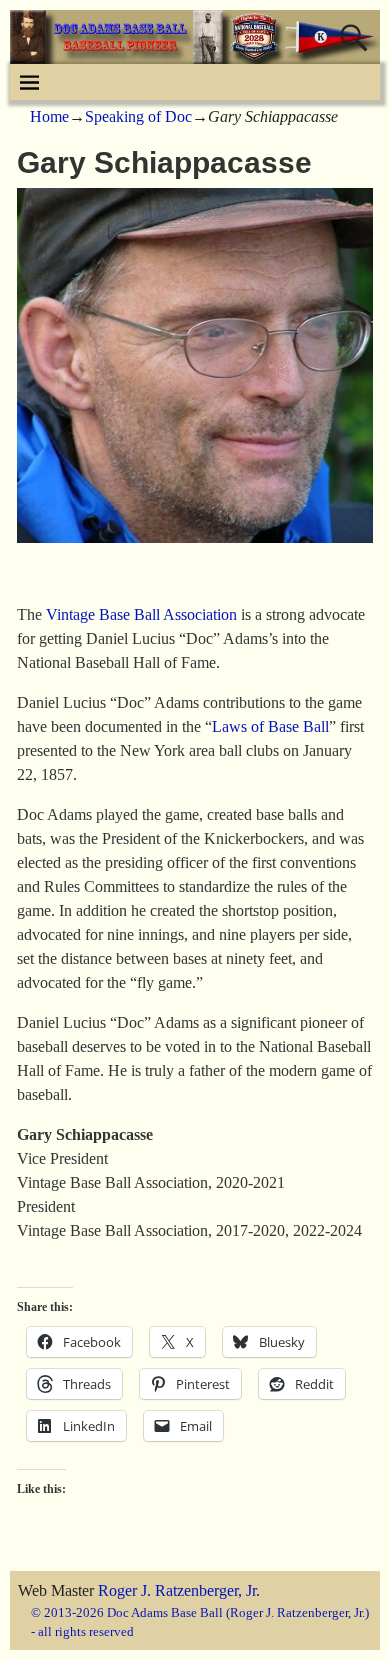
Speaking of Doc (138, 116)
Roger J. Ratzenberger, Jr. (179, 1590)
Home (49, 116)
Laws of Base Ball (270, 726)
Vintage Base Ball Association (141, 614)
